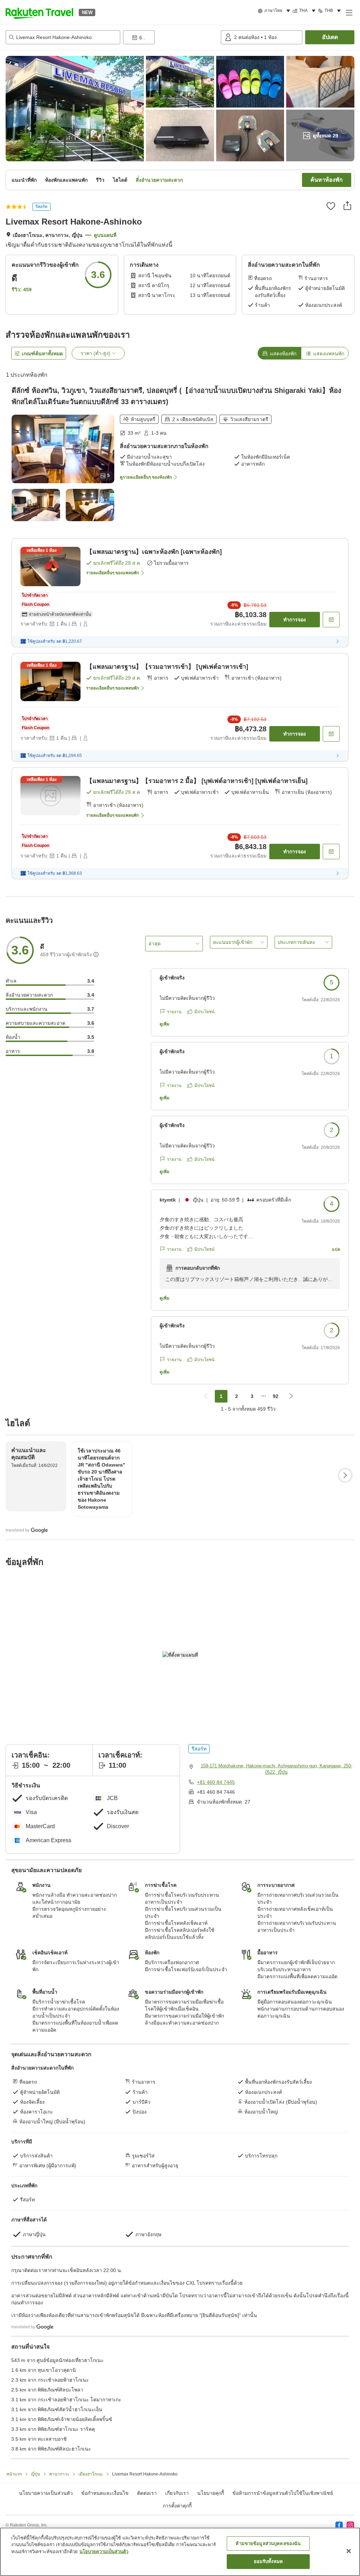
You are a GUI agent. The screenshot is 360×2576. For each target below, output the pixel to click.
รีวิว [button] (100, 180)
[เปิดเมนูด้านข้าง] (349, 12)
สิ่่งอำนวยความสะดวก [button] (159, 180)
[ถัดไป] (345, 1475)
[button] (39, 12)
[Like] (331, 206)
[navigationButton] (206, 1396)
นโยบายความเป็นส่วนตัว (104, 2552)
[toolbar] (171, 37)
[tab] (279, 353)
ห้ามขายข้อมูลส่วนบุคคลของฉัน (268, 2543)
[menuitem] (275, 11)
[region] (180, 2552)
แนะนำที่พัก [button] (24, 180)
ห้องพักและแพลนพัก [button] (66, 180)
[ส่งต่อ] (347, 206)
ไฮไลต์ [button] (120, 180)
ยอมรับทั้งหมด (268, 2561)
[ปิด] (349, 2551)
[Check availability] (331, 620)
